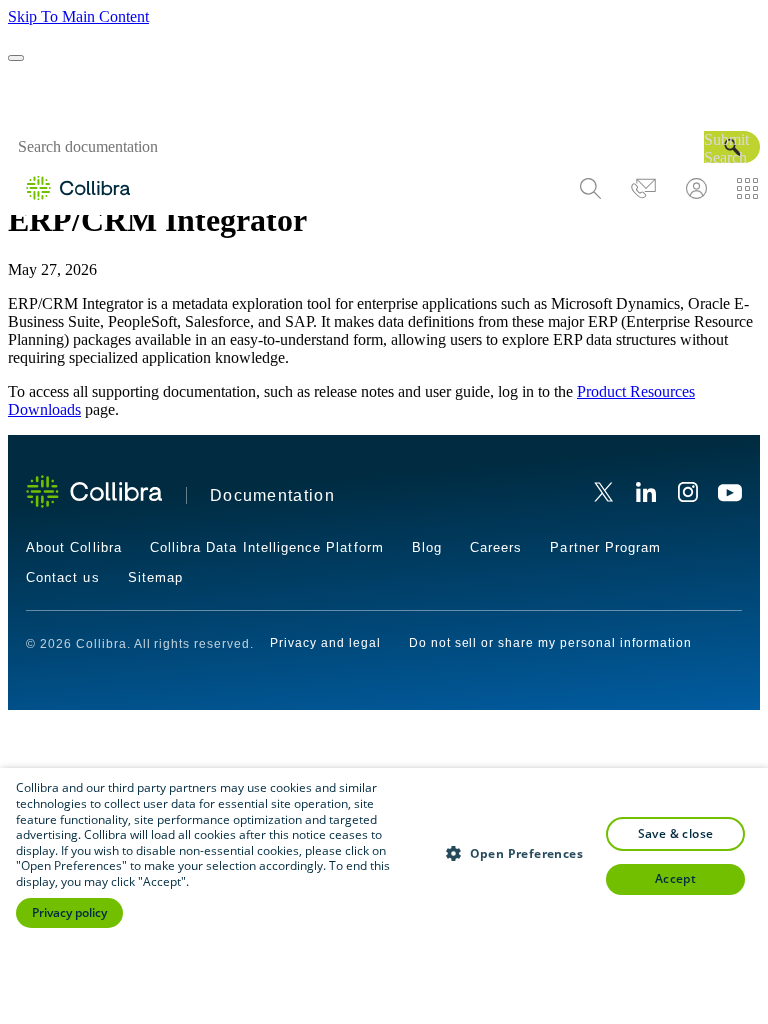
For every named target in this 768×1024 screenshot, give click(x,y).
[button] (732, 147)
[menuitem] (590, 188)
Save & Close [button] (676, 833)
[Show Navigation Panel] (16, 58)
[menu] (669, 189)
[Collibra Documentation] (94, 491)
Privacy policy (69, 912)
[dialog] (384, 896)
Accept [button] (675, 878)
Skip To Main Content (78, 16)
